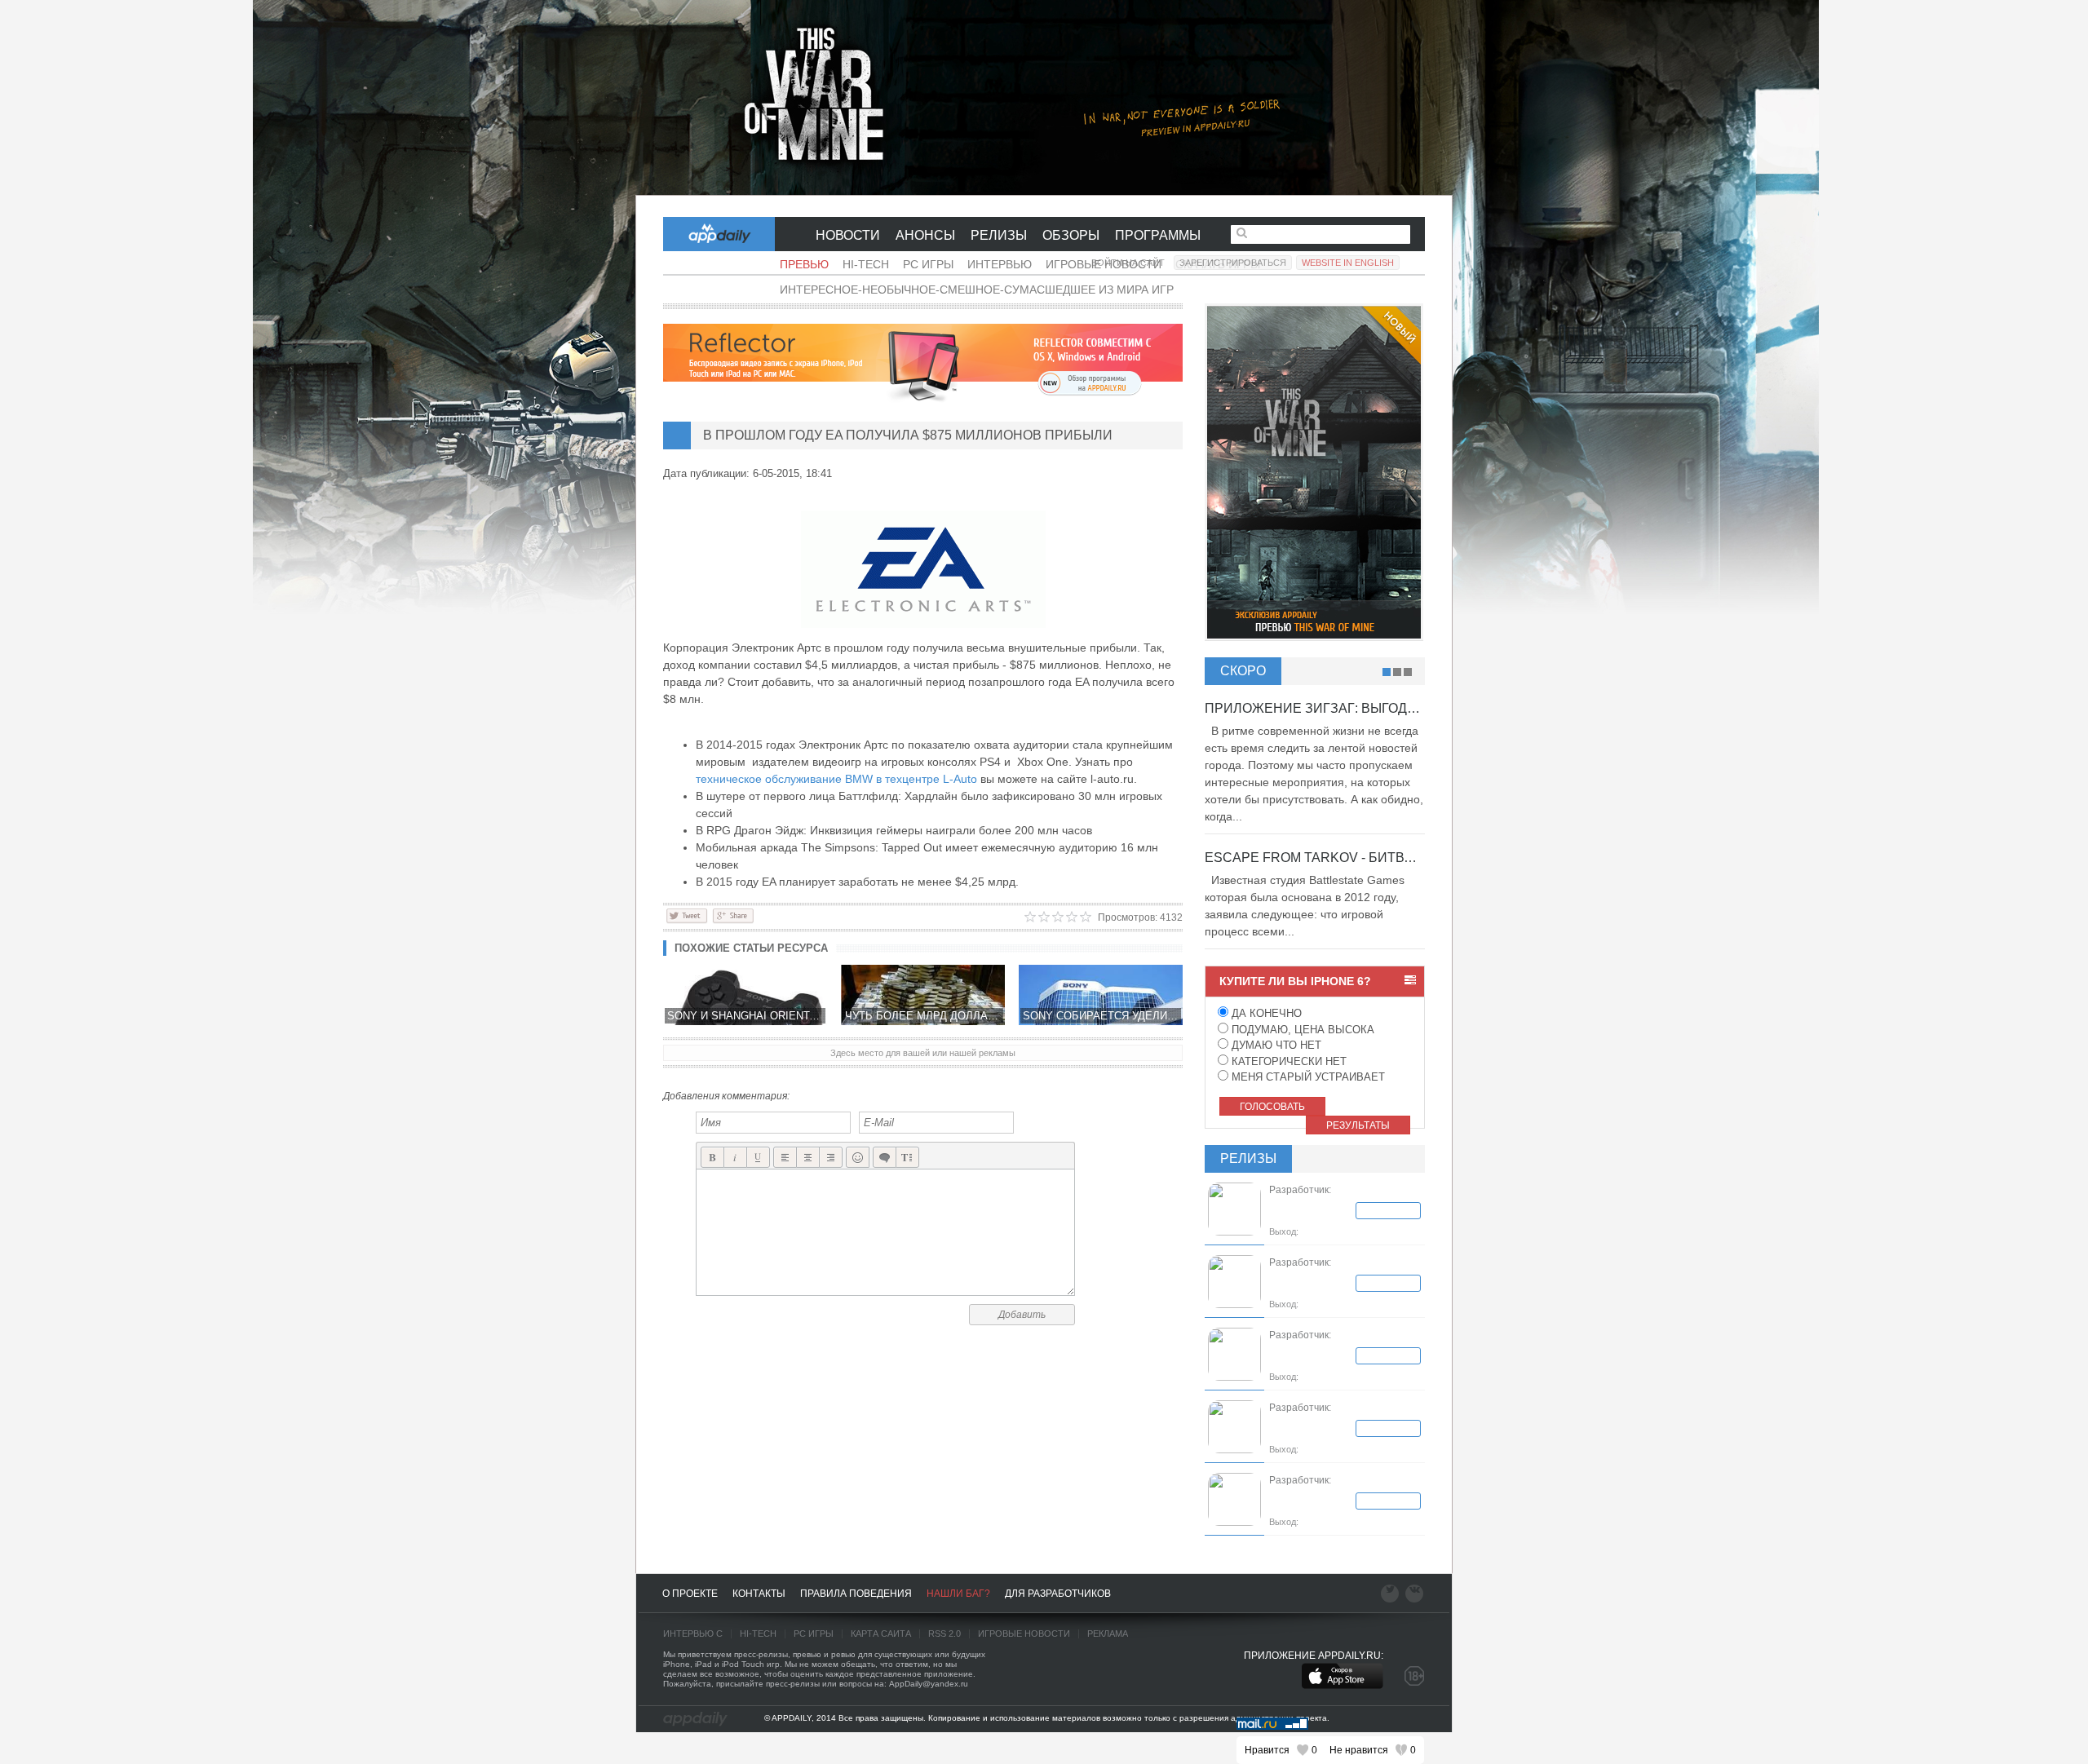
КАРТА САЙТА (881, 1634)
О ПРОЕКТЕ (690, 1594)
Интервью (1000, 264)
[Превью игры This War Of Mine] (1044, 98)
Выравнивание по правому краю (831, 1158)
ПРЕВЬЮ (804, 264)
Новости (848, 235)
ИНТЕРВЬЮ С (693, 1634)
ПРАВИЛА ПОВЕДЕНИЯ (856, 1594)
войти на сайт (1128, 263)
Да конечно (1265, 1013)
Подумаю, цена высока (1301, 1030)
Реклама (1108, 1634)
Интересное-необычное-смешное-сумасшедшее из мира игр (977, 290)
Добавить (1022, 1315)
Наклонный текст (735, 1158)
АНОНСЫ (925, 235)
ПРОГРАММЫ (1158, 235)
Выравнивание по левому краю (785, 1158)
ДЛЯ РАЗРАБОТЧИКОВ (1058, 1594)
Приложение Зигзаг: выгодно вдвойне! (1351, 708)
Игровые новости (1024, 1634)
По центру (808, 1158)
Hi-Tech (866, 264)
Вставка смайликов (858, 1158)
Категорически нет (1287, 1061)
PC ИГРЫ (814, 1634)
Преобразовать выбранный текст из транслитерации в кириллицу (907, 1158)
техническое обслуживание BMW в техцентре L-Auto (836, 779)
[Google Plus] (733, 915)
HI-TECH (758, 1634)
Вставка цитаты (885, 1158)
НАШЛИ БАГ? (958, 1594)
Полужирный (712, 1158)
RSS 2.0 (944, 1634)
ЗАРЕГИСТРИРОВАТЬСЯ (1233, 263)
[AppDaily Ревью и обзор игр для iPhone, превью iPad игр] (695, 1719)
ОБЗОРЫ (1071, 235)
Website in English (1348, 263)
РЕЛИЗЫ (999, 235)
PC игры (928, 264)
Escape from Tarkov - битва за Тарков (1346, 858)
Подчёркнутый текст (758, 1158)
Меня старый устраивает (1307, 1077)
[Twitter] (687, 915)
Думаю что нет (1275, 1045)
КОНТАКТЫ (759, 1594)
